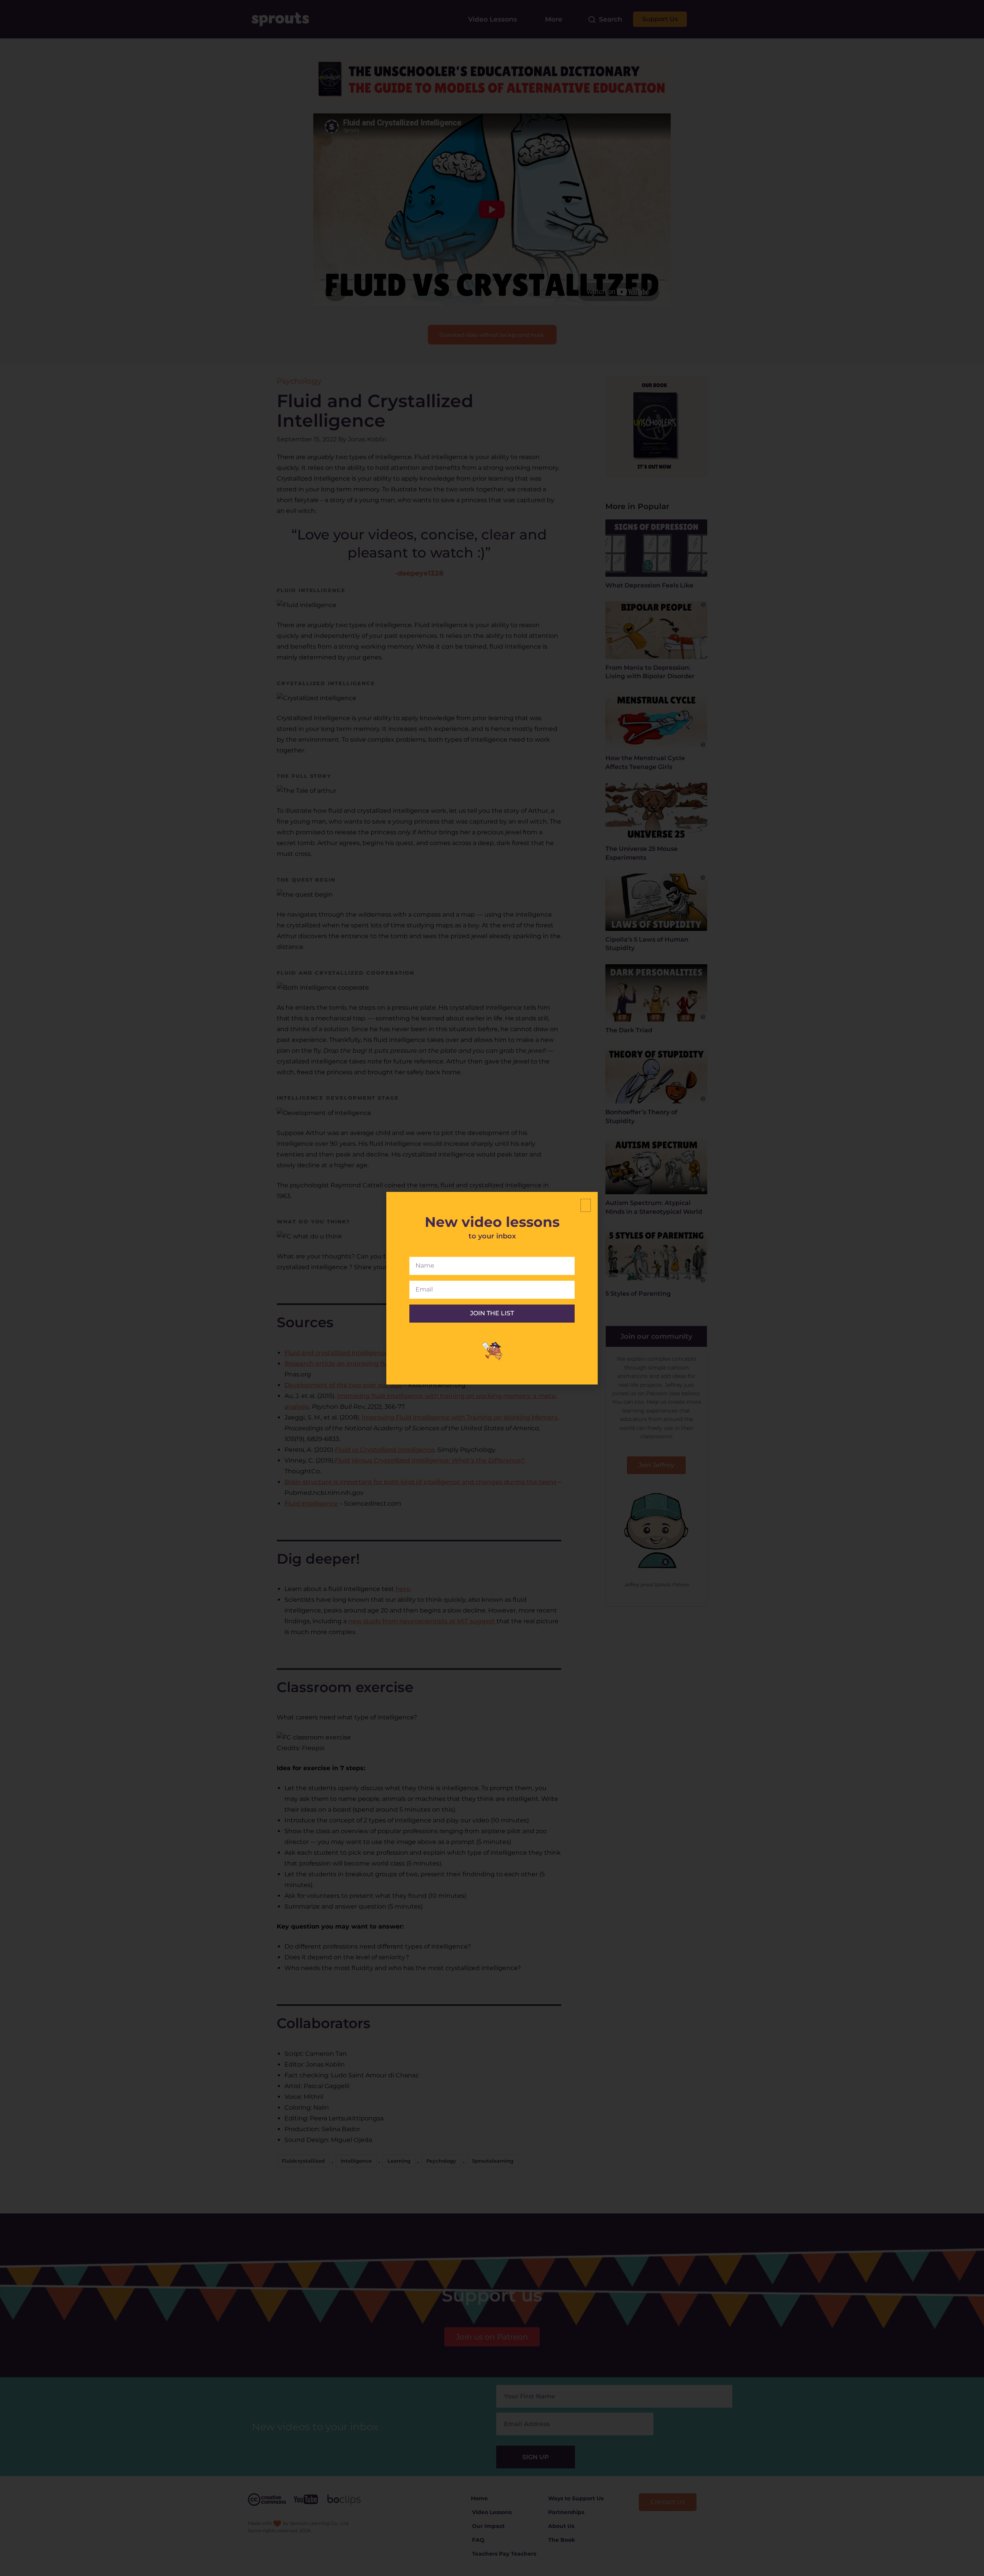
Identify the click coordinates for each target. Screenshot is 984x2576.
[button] (586, 1205)
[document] (492, 1288)
